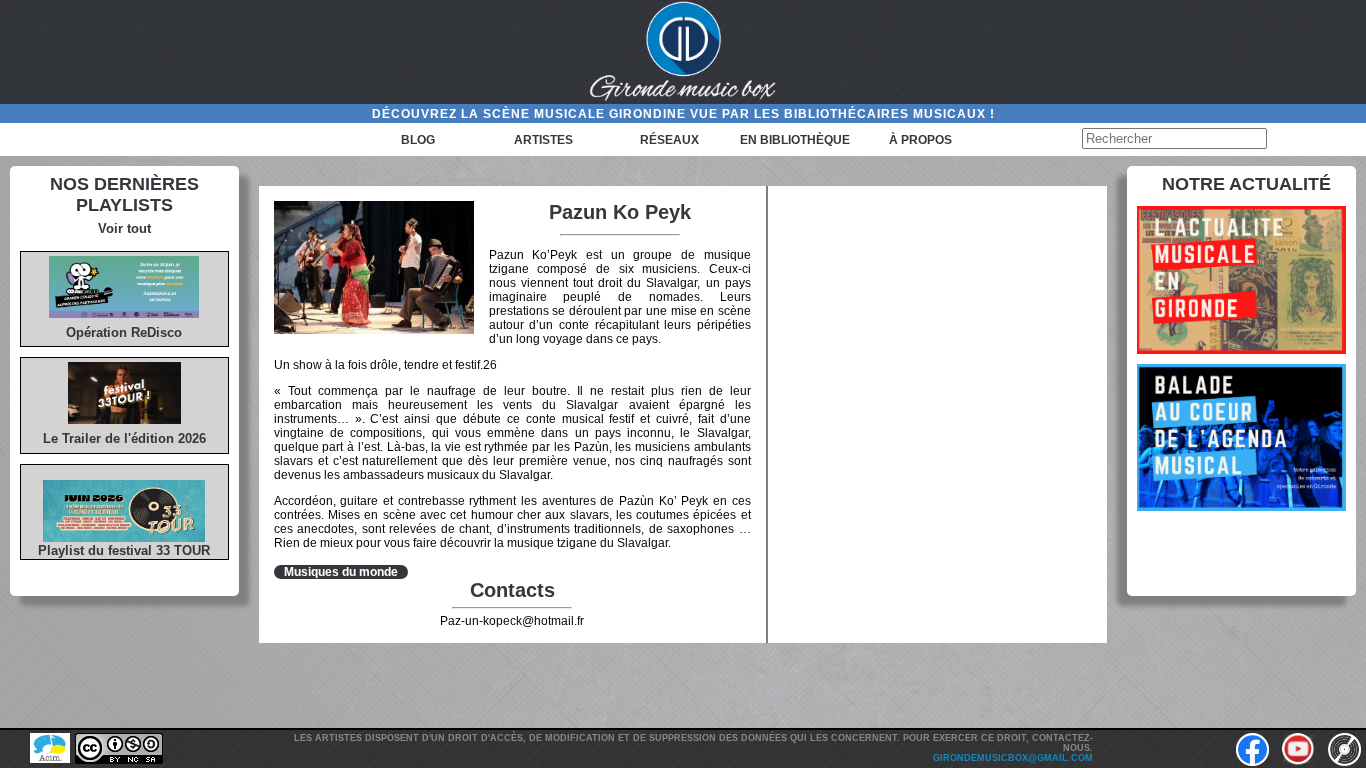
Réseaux (669, 140)
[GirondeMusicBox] (683, 52)
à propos (920, 140)
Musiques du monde (341, 572)
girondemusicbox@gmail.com (1013, 758)
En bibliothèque (795, 140)
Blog (418, 140)
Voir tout (124, 228)
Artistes (543, 140)
